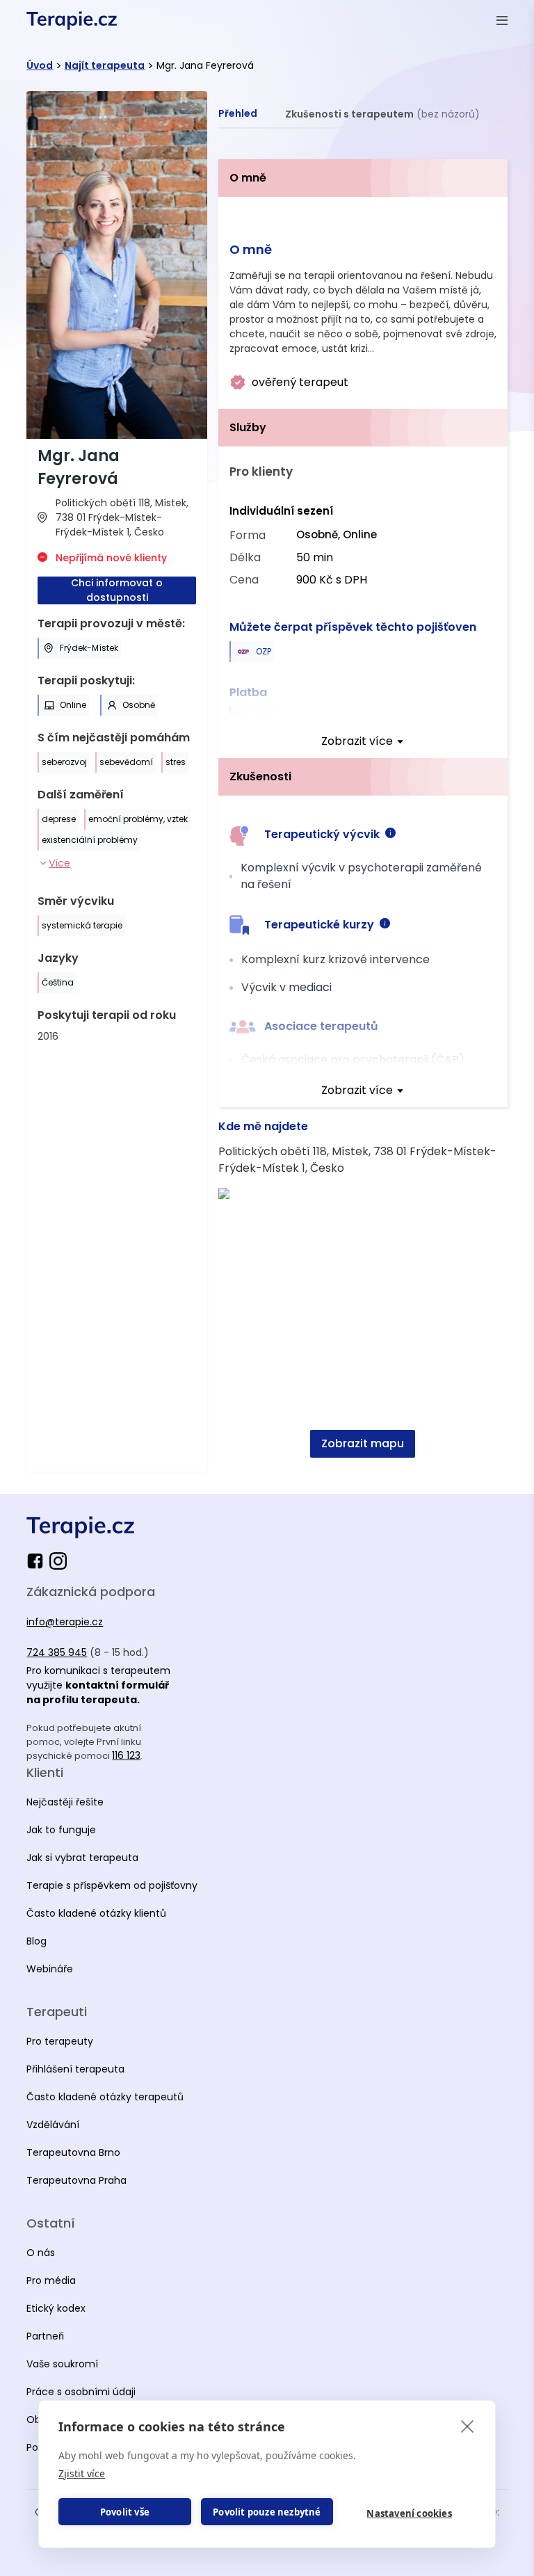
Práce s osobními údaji (81, 2392)
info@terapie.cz (65, 1622)
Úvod (40, 65)
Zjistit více (82, 2473)
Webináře (50, 1969)
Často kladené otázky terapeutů (105, 2097)
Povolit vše (125, 2512)
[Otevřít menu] (502, 20)
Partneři (45, 2336)
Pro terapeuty (60, 2041)
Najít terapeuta (105, 65)
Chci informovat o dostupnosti (117, 590)
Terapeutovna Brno (73, 2152)
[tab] (238, 114)
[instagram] (58, 1561)
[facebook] (38, 1561)
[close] (468, 2426)
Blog (37, 1941)
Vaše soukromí (62, 2364)
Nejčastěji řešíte (65, 1802)
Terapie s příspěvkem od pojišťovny (112, 1885)
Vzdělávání (53, 2125)
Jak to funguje (61, 1830)
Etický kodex (56, 2308)
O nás (41, 2253)
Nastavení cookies (409, 2513)
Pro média (51, 2280)
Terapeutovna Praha (76, 2180)
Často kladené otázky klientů (96, 1913)
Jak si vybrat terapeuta (82, 1858)
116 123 (126, 1755)
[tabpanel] (363, 815)
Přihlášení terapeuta (75, 2069)
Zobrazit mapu (363, 1443)
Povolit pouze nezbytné (267, 2512)
